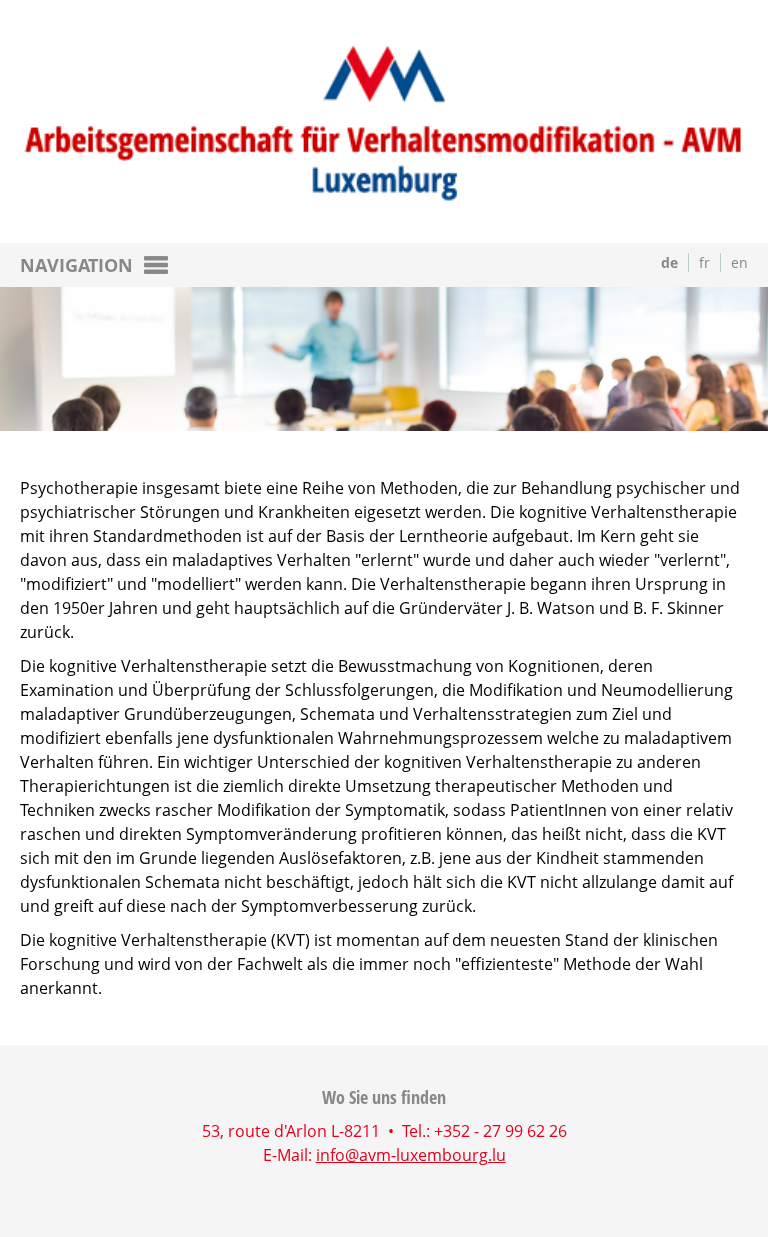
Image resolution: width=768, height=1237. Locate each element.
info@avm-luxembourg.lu (411, 1155)
